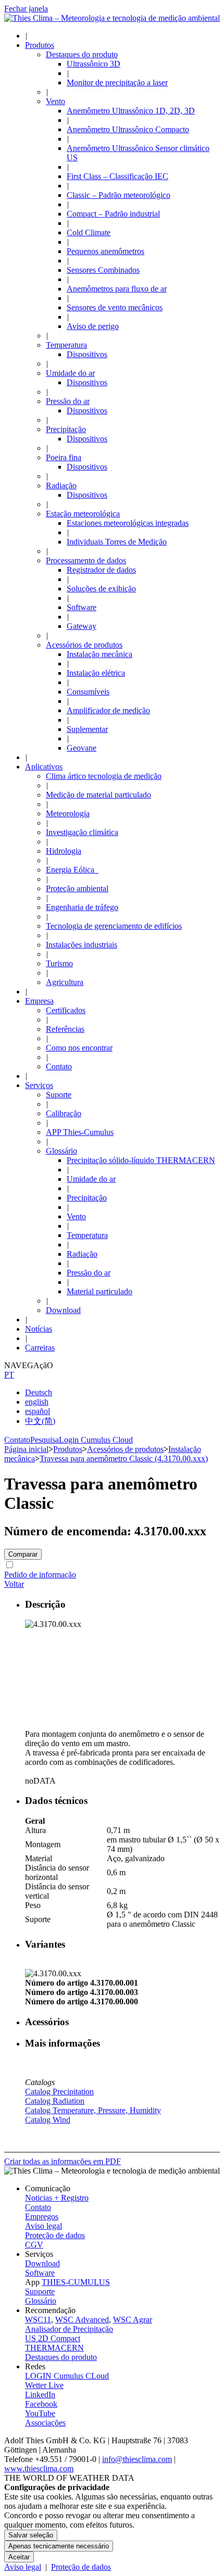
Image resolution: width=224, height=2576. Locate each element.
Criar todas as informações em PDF (63, 2161)
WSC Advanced (82, 2320)
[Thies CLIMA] (112, 18)
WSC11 (38, 2320)
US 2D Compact (53, 2338)
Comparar (23, 1554)
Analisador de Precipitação (69, 2329)
